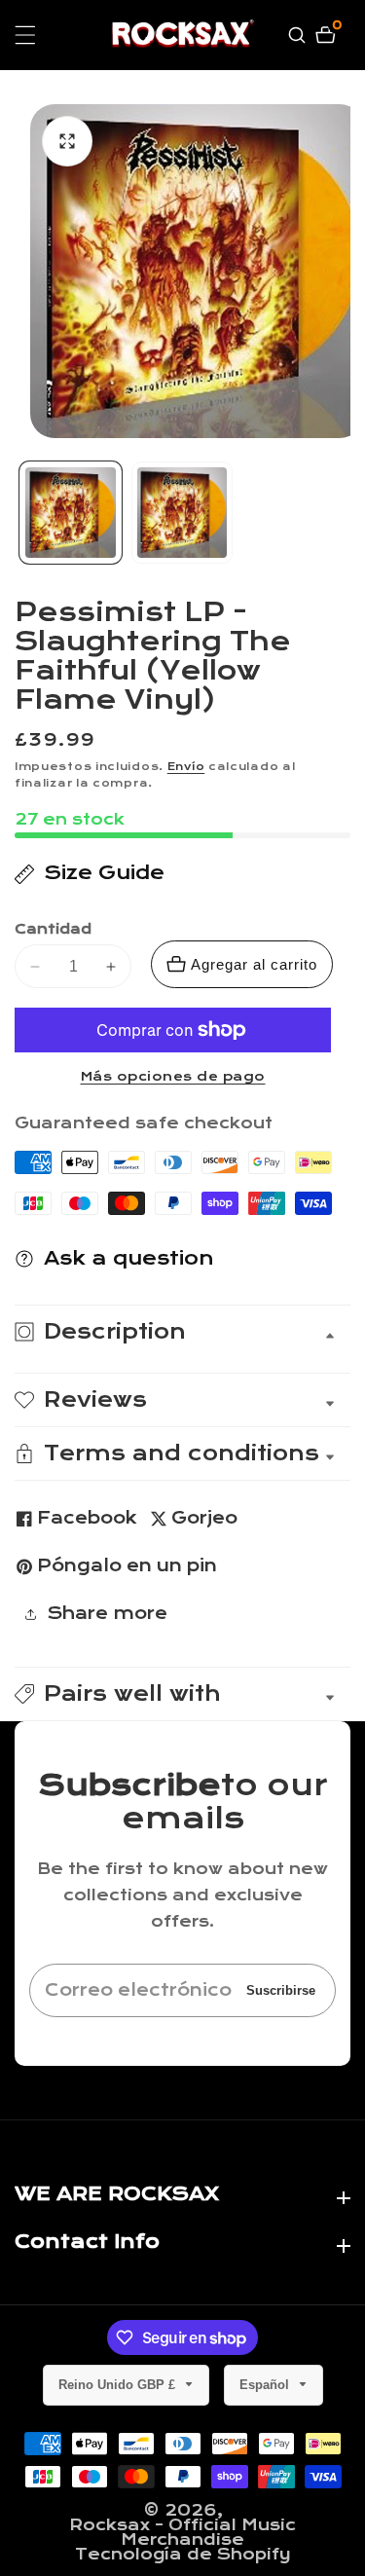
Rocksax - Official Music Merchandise (182, 2532)
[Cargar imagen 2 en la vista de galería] (182, 513)
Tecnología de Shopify (183, 2554)
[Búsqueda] (299, 35)
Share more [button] (107, 1614)
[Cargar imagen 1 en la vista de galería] (71, 513)
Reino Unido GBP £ (119, 2385)
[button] (182, 1694)
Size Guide (104, 873)
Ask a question (129, 1258)
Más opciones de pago (173, 1077)
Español (266, 2385)
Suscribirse (281, 1990)
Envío (186, 767)
